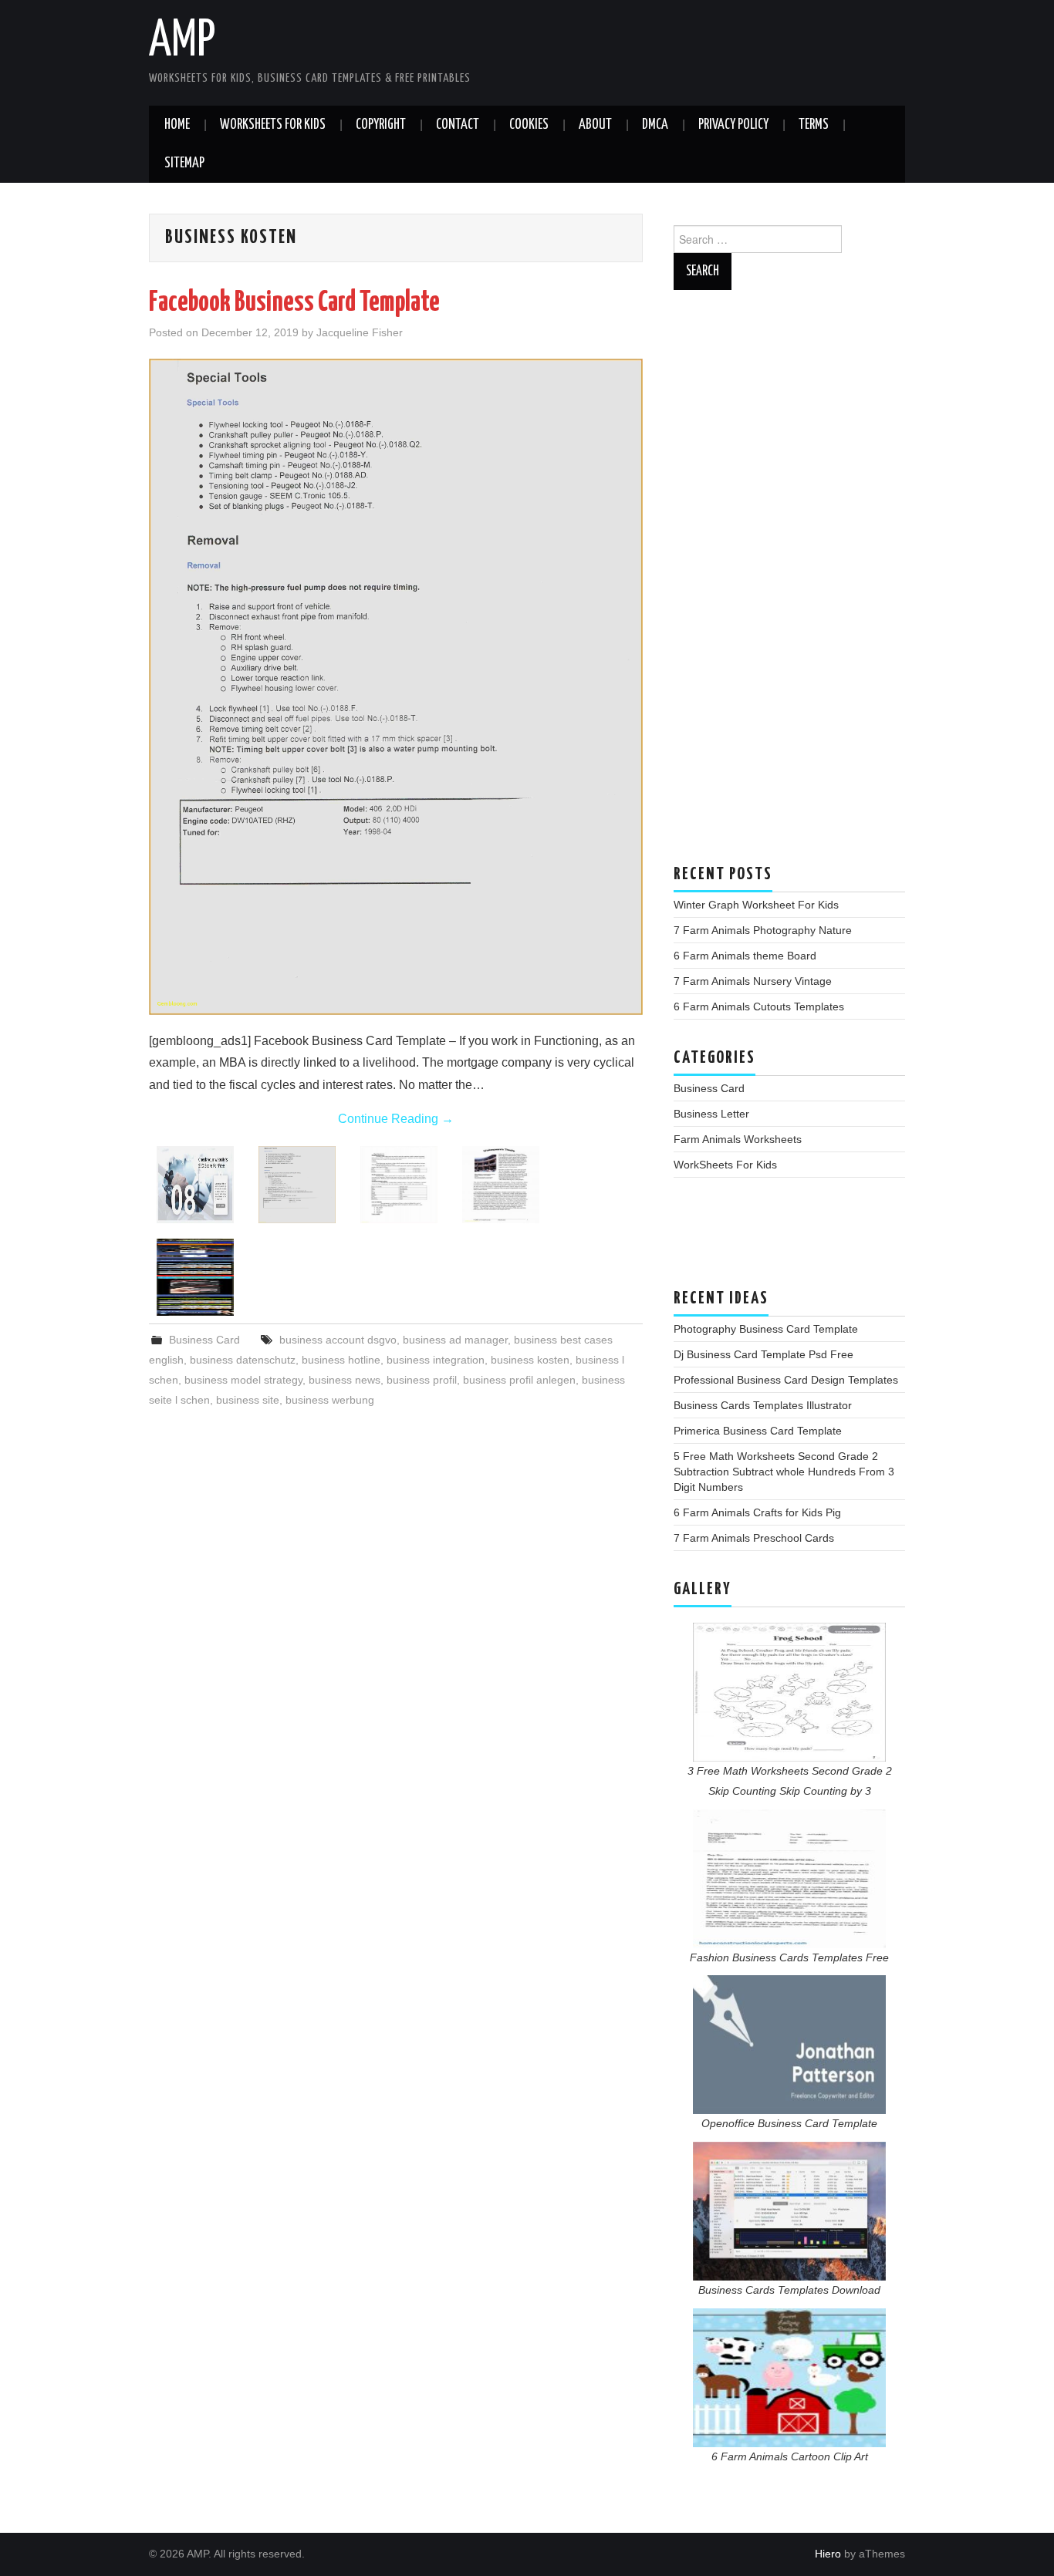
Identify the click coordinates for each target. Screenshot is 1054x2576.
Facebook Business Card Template (294, 303)
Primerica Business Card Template (758, 1431)
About (595, 125)
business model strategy (243, 1380)
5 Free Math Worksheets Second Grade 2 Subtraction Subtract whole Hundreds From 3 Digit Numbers (784, 1472)
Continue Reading (396, 1119)
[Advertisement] (789, 585)
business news (345, 1380)
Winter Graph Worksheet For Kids (756, 905)
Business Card (204, 1340)
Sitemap (184, 164)
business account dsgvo (338, 1340)
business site (248, 1400)
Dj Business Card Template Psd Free (763, 1354)
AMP (182, 42)
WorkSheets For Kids (273, 125)
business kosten (530, 1360)
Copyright (381, 125)
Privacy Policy (733, 125)
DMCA (655, 125)
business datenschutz (243, 1360)
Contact (458, 125)
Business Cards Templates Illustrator (763, 1405)
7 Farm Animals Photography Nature (763, 930)
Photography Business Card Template (766, 1329)
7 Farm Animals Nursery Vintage (753, 981)
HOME (177, 125)
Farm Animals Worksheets (738, 1139)
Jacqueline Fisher (360, 332)
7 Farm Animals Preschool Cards (754, 1538)
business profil (422, 1380)
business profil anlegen (519, 1380)
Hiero (828, 2554)
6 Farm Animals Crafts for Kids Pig (757, 1512)
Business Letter (711, 1114)
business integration (436, 1360)
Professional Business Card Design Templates (786, 1380)
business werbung (330, 1400)
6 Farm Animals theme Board (745, 956)
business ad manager (455, 1340)
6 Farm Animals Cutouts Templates (759, 1006)
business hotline (341, 1360)
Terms (814, 125)
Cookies (529, 125)
